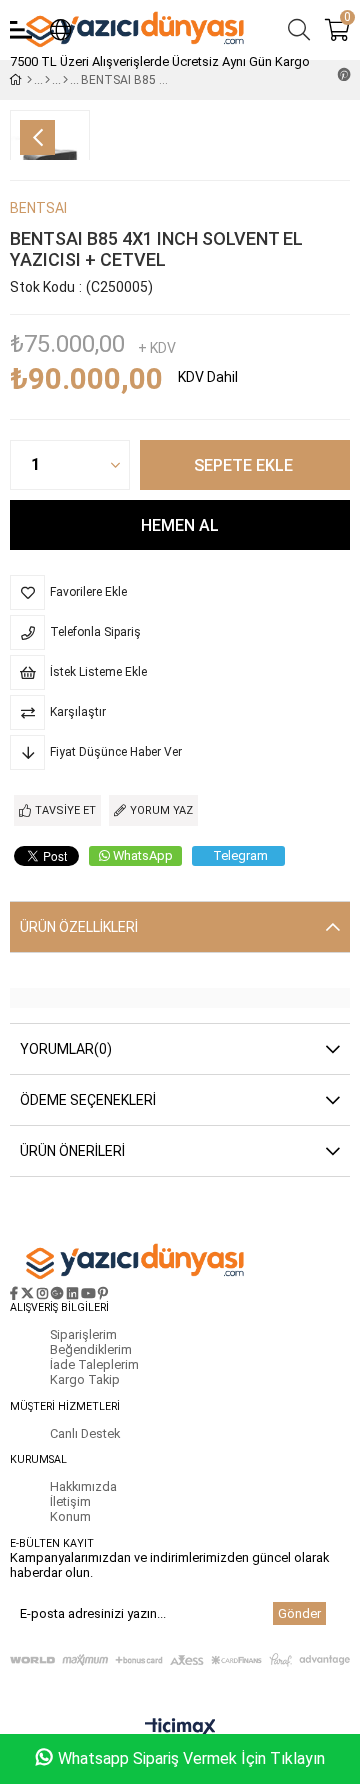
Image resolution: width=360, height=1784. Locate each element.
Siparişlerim (83, 1334)
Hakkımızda (83, 1486)
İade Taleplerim (94, 1364)
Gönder (299, 1613)
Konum (70, 1516)
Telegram (240, 855)
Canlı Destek (85, 1433)
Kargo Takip (85, 1379)
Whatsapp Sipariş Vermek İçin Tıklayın (191, 1758)
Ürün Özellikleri (79, 927)
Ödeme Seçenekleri (88, 1100)
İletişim (70, 1501)
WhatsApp (143, 855)
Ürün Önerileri (72, 1151)
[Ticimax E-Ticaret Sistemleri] (180, 1728)
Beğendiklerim (91, 1349)
